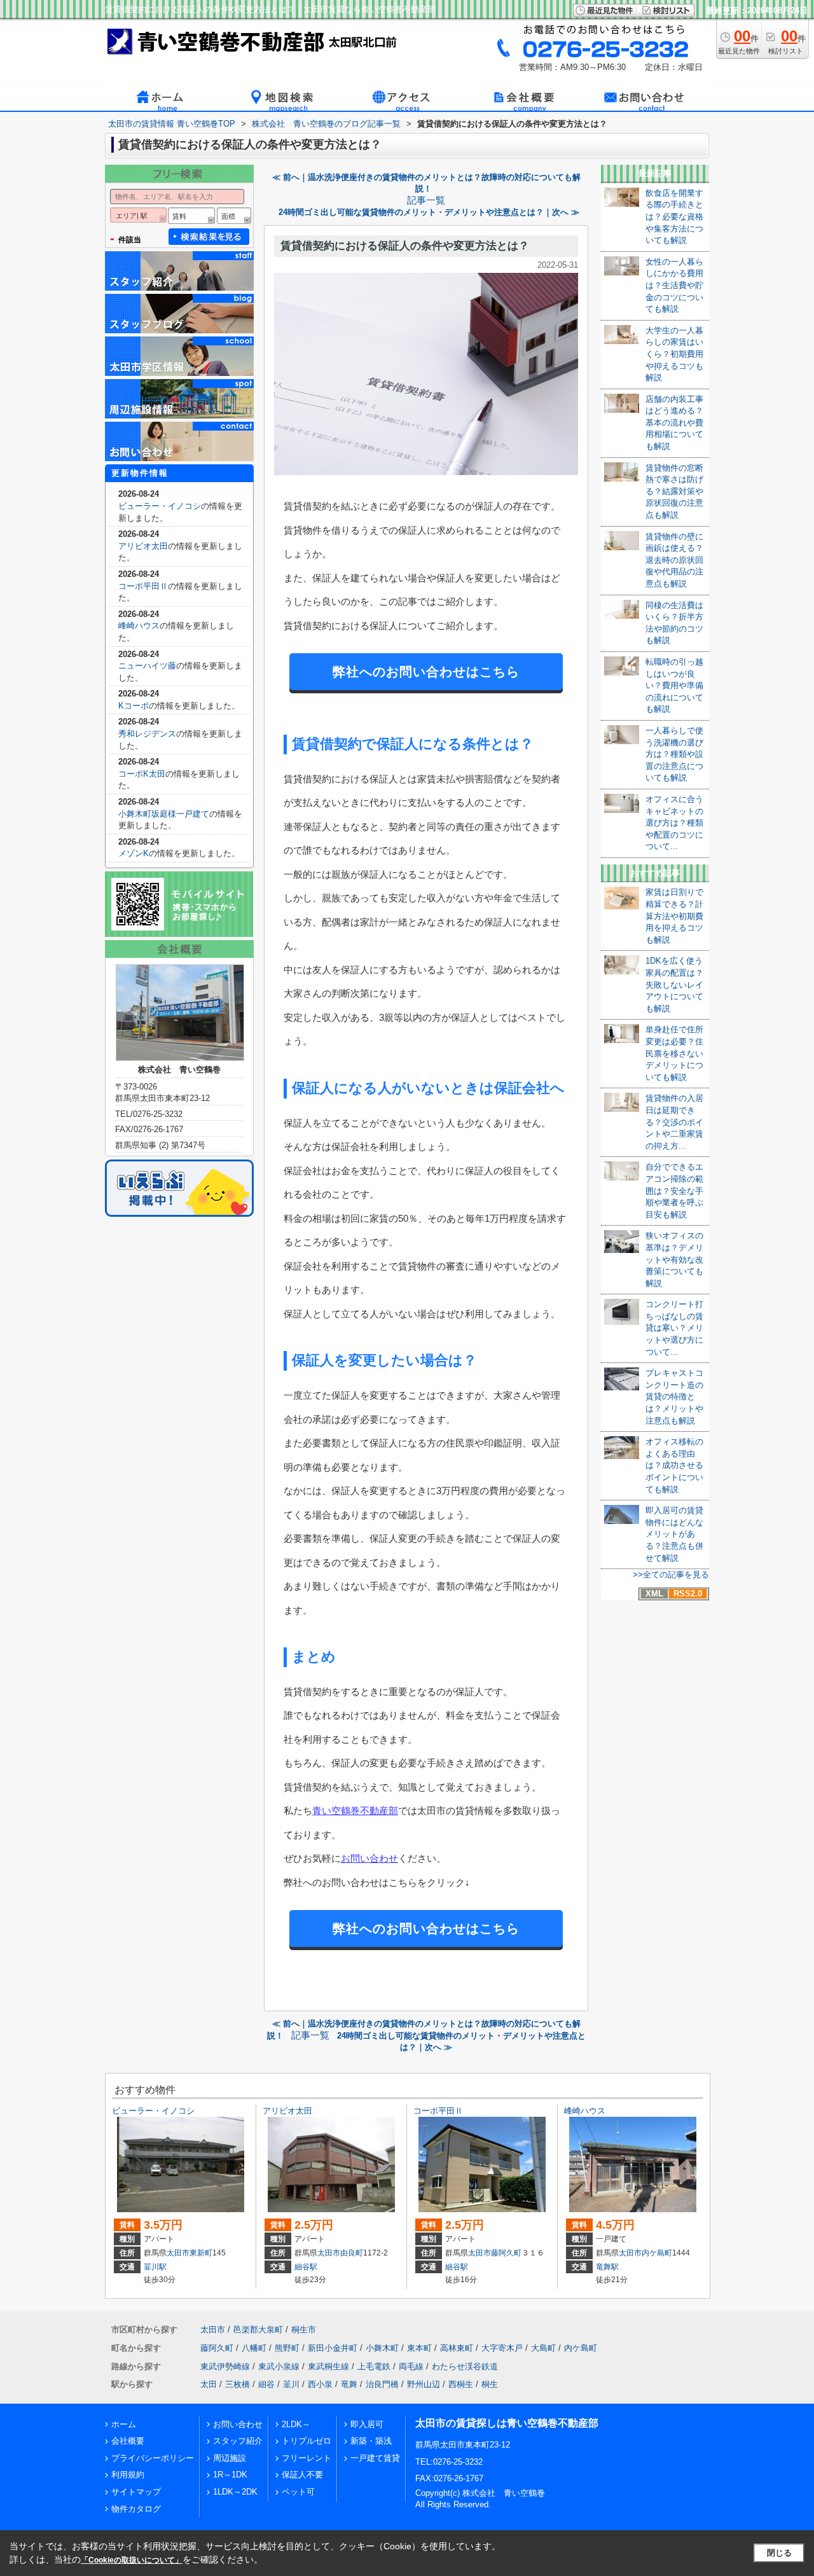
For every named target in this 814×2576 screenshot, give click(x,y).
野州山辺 (424, 2384)
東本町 (419, 2348)
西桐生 (461, 2384)
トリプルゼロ (307, 2441)
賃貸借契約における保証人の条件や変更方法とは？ (405, 246)
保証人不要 (302, 2475)
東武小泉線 (279, 2366)
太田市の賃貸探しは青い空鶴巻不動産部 (507, 2423)
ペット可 (298, 2492)
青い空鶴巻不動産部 (355, 1811)
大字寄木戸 (502, 2348)
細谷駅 (306, 2267)
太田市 (178, 2253)
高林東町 (457, 2348)
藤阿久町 (506, 2253)
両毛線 (411, 2366)
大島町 (543, 2348)
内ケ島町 (657, 2253)
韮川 (291, 2384)
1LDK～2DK (235, 2492)
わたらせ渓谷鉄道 (465, 2366)
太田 (209, 2384)
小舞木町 (382, 2348)
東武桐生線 (328, 2366)
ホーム (124, 2424)
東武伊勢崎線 (225, 2366)
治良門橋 (382, 2384)
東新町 (201, 2253)
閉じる (779, 2553)
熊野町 (287, 2348)
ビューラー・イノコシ (160, 506)
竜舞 (349, 2384)
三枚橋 (238, 2384)
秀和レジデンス (147, 734)
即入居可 (367, 2424)
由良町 (352, 2253)
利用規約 (128, 2475)
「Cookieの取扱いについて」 (132, 2560)
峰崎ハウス (139, 626)
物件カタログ (136, 2509)
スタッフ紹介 (238, 2441)
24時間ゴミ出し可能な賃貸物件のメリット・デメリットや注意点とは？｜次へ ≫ (429, 212)
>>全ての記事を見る (671, 1575)
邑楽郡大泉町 (258, 2330)
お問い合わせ (369, 1858)
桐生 (490, 2384)
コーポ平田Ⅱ (143, 586)
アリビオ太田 (143, 546)
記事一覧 (426, 200)
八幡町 (254, 2348)
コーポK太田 (142, 774)
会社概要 (128, 2441)
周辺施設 (230, 2458)
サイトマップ (136, 2492)
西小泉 (320, 2384)
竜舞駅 (607, 2267)
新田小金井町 (333, 2348)
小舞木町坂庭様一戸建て (164, 814)
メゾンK (134, 853)
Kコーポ (134, 706)
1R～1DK (230, 2475)
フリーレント (307, 2458)
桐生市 (304, 2330)
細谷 (266, 2384)
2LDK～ (296, 2424)
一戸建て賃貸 (375, 2458)
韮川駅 (155, 2267)
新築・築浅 (371, 2441)
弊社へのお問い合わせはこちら (426, 672)
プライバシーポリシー (153, 2458)
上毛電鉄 (374, 2366)
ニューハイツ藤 (147, 666)
